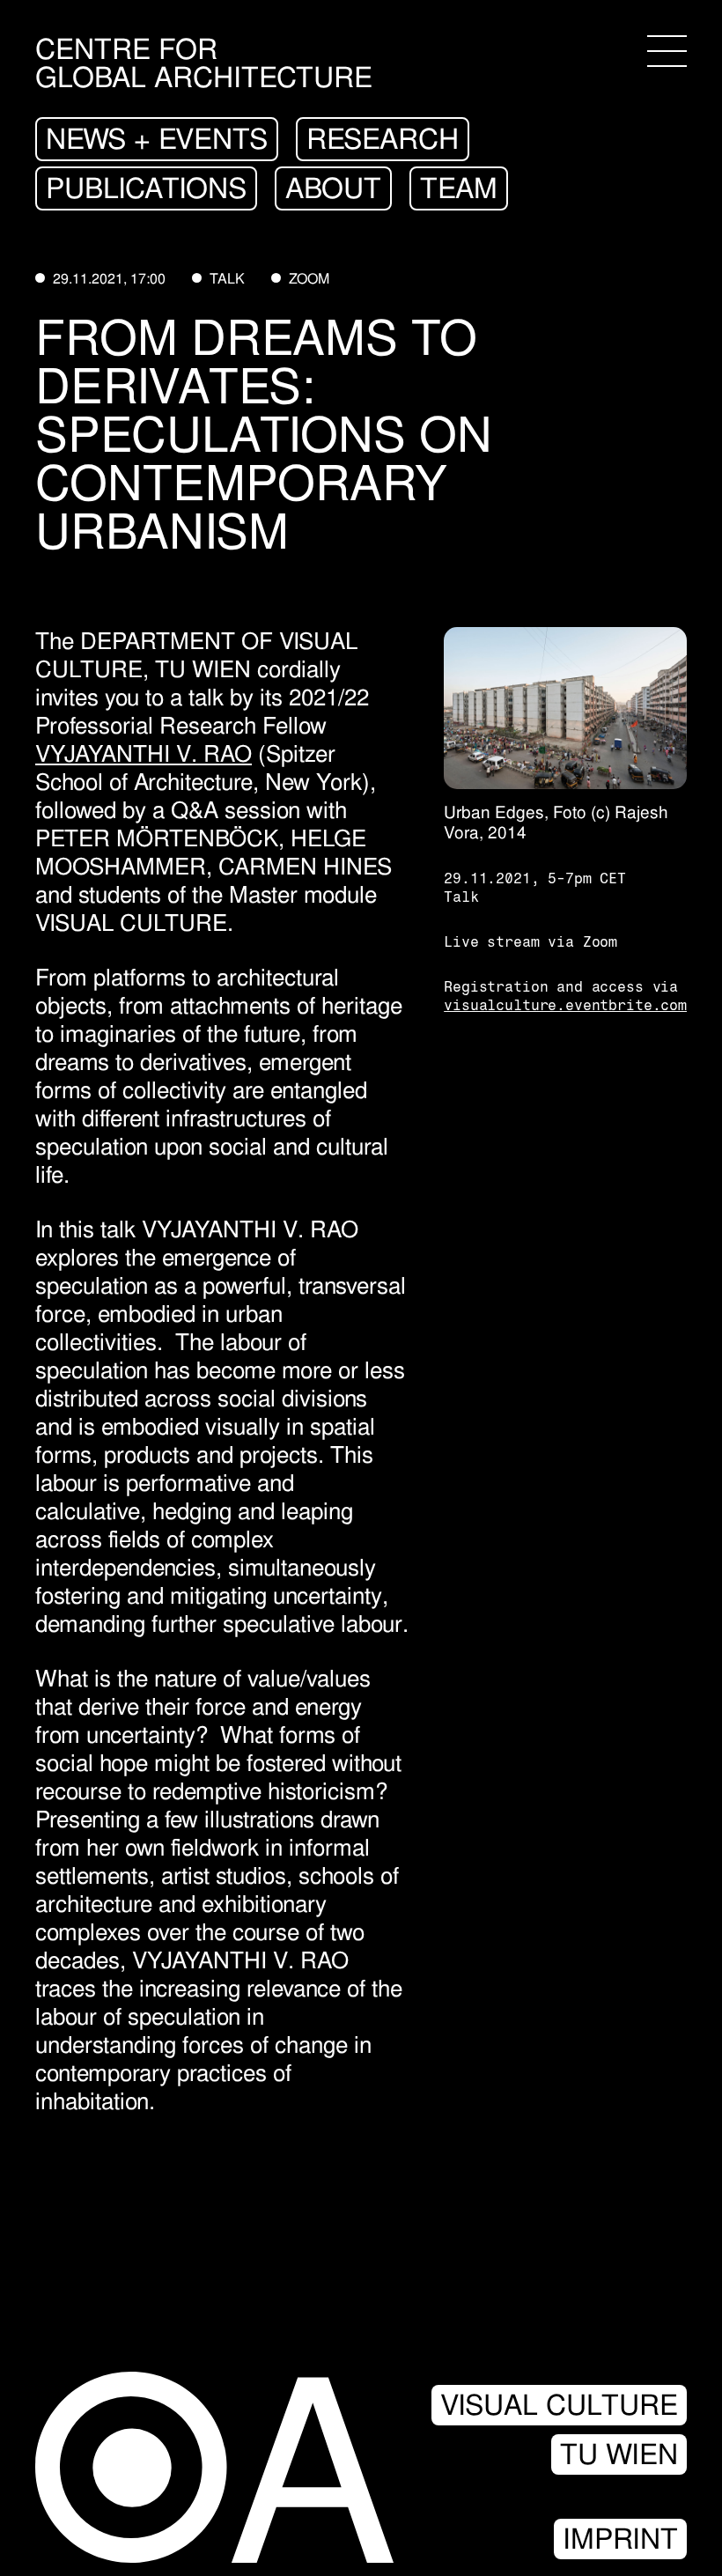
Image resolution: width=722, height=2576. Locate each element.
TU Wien (619, 2454)
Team (459, 188)
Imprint (620, 2539)
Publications (146, 188)
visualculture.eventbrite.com (565, 1005)
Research (383, 139)
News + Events (157, 139)
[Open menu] (667, 51)
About (333, 188)
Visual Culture (559, 2405)
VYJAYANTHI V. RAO (144, 754)
